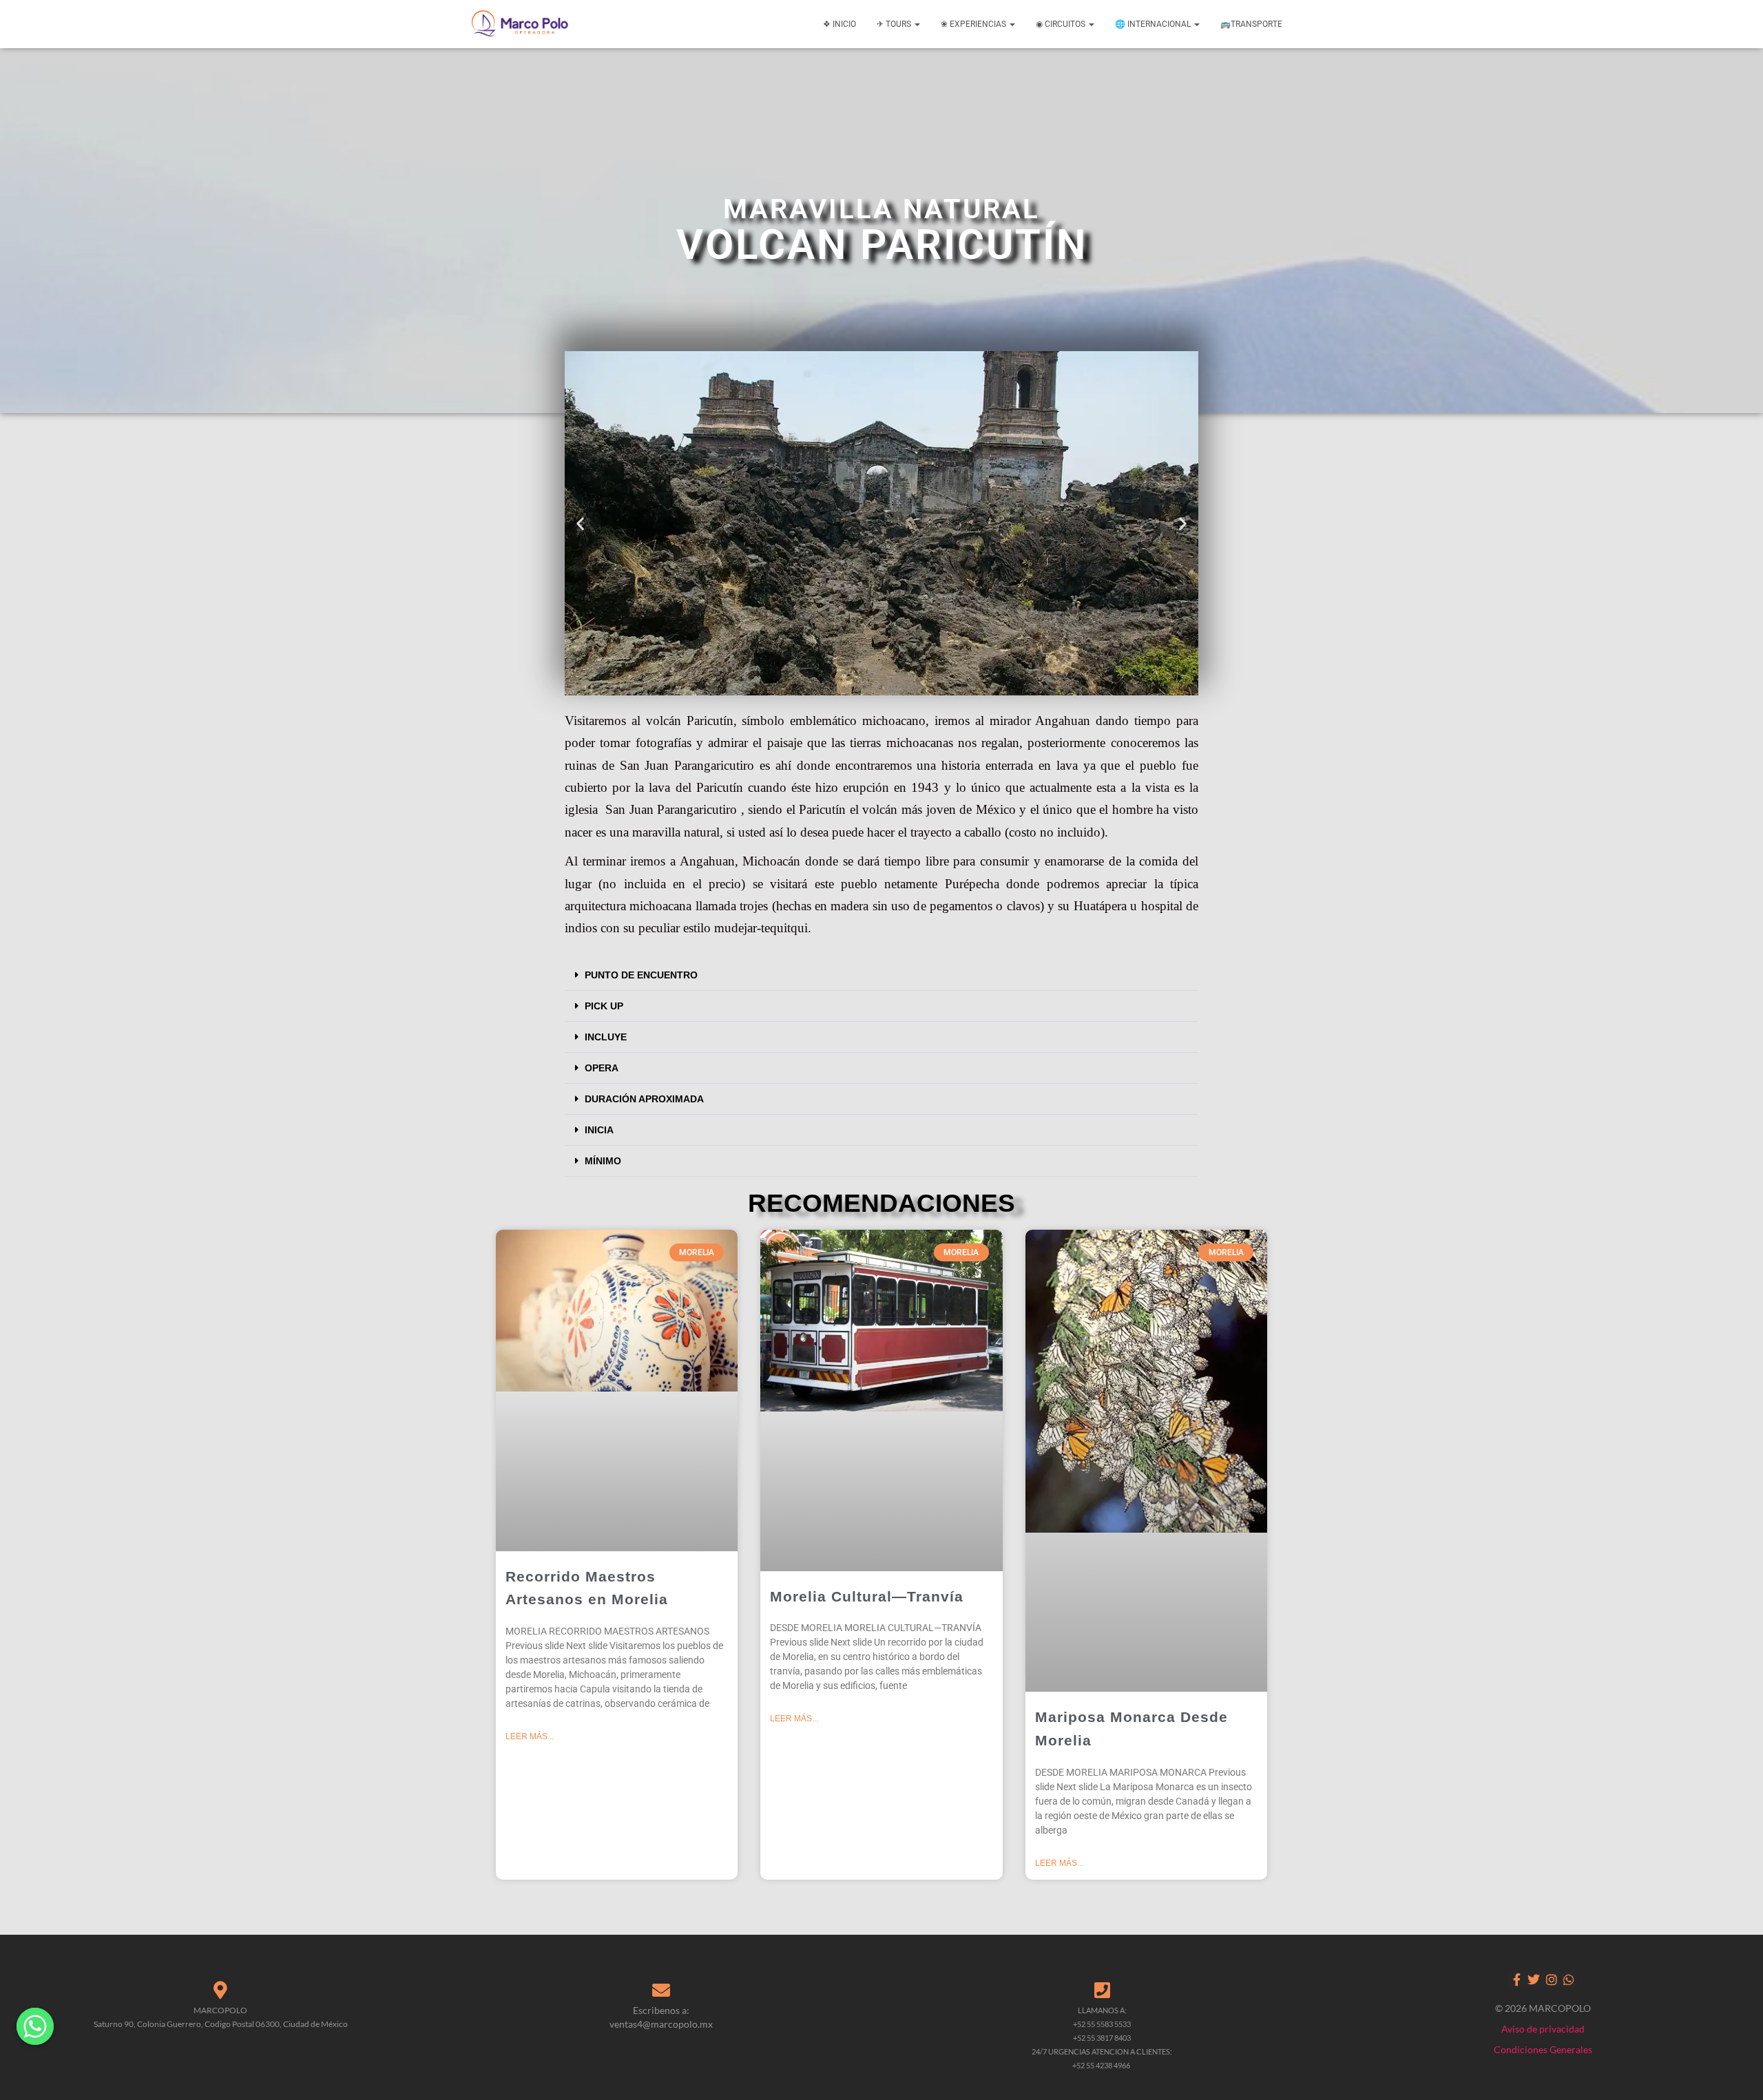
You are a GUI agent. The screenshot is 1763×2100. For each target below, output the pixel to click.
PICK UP (604, 1006)
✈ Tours (895, 24)
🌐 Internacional (1154, 24)
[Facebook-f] (1517, 1979)
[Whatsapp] (1568, 1979)
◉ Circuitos (1062, 24)
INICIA (599, 1130)
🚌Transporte (1251, 24)
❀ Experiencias (974, 24)
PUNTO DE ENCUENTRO (641, 975)
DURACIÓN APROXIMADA (644, 1099)
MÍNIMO (603, 1161)
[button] (580, 524)
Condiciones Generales (1543, 2049)
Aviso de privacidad (1543, 2029)
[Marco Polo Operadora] (520, 24)
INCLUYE (606, 1037)
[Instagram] (1551, 1979)
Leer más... (530, 1736)
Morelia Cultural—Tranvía (867, 1596)
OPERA (602, 1068)
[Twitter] (1534, 1979)
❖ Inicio (839, 24)
